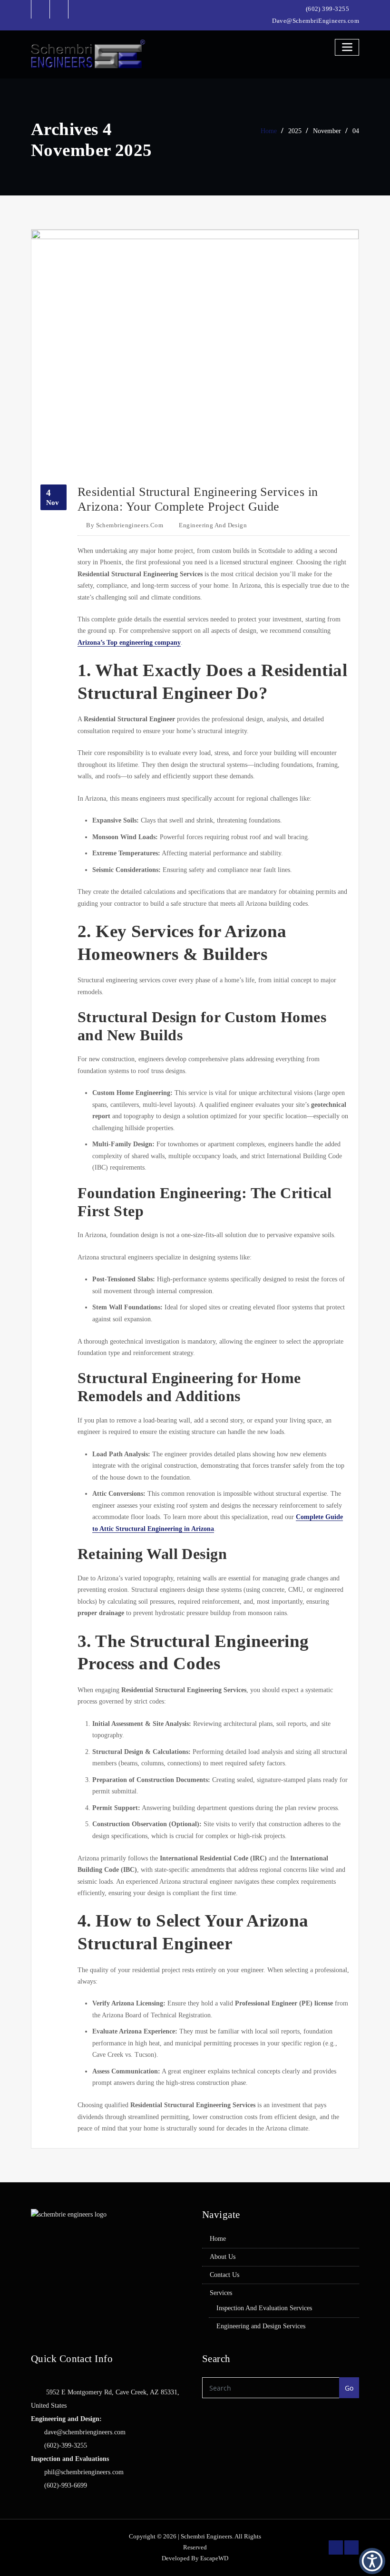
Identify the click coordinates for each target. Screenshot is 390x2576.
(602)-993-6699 (66, 2485)
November (327, 131)
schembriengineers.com (125, 525)
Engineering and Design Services (261, 2326)
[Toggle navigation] (347, 47)
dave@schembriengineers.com (85, 2432)
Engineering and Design (213, 525)
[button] (372, 2561)
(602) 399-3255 (327, 9)
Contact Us (224, 2275)
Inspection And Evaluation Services (264, 2308)
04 (356, 131)
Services (221, 2293)
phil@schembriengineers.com (84, 2472)
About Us (223, 2257)
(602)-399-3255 (66, 2445)
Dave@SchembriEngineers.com (316, 21)
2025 (295, 131)
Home (269, 131)
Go (349, 2388)
